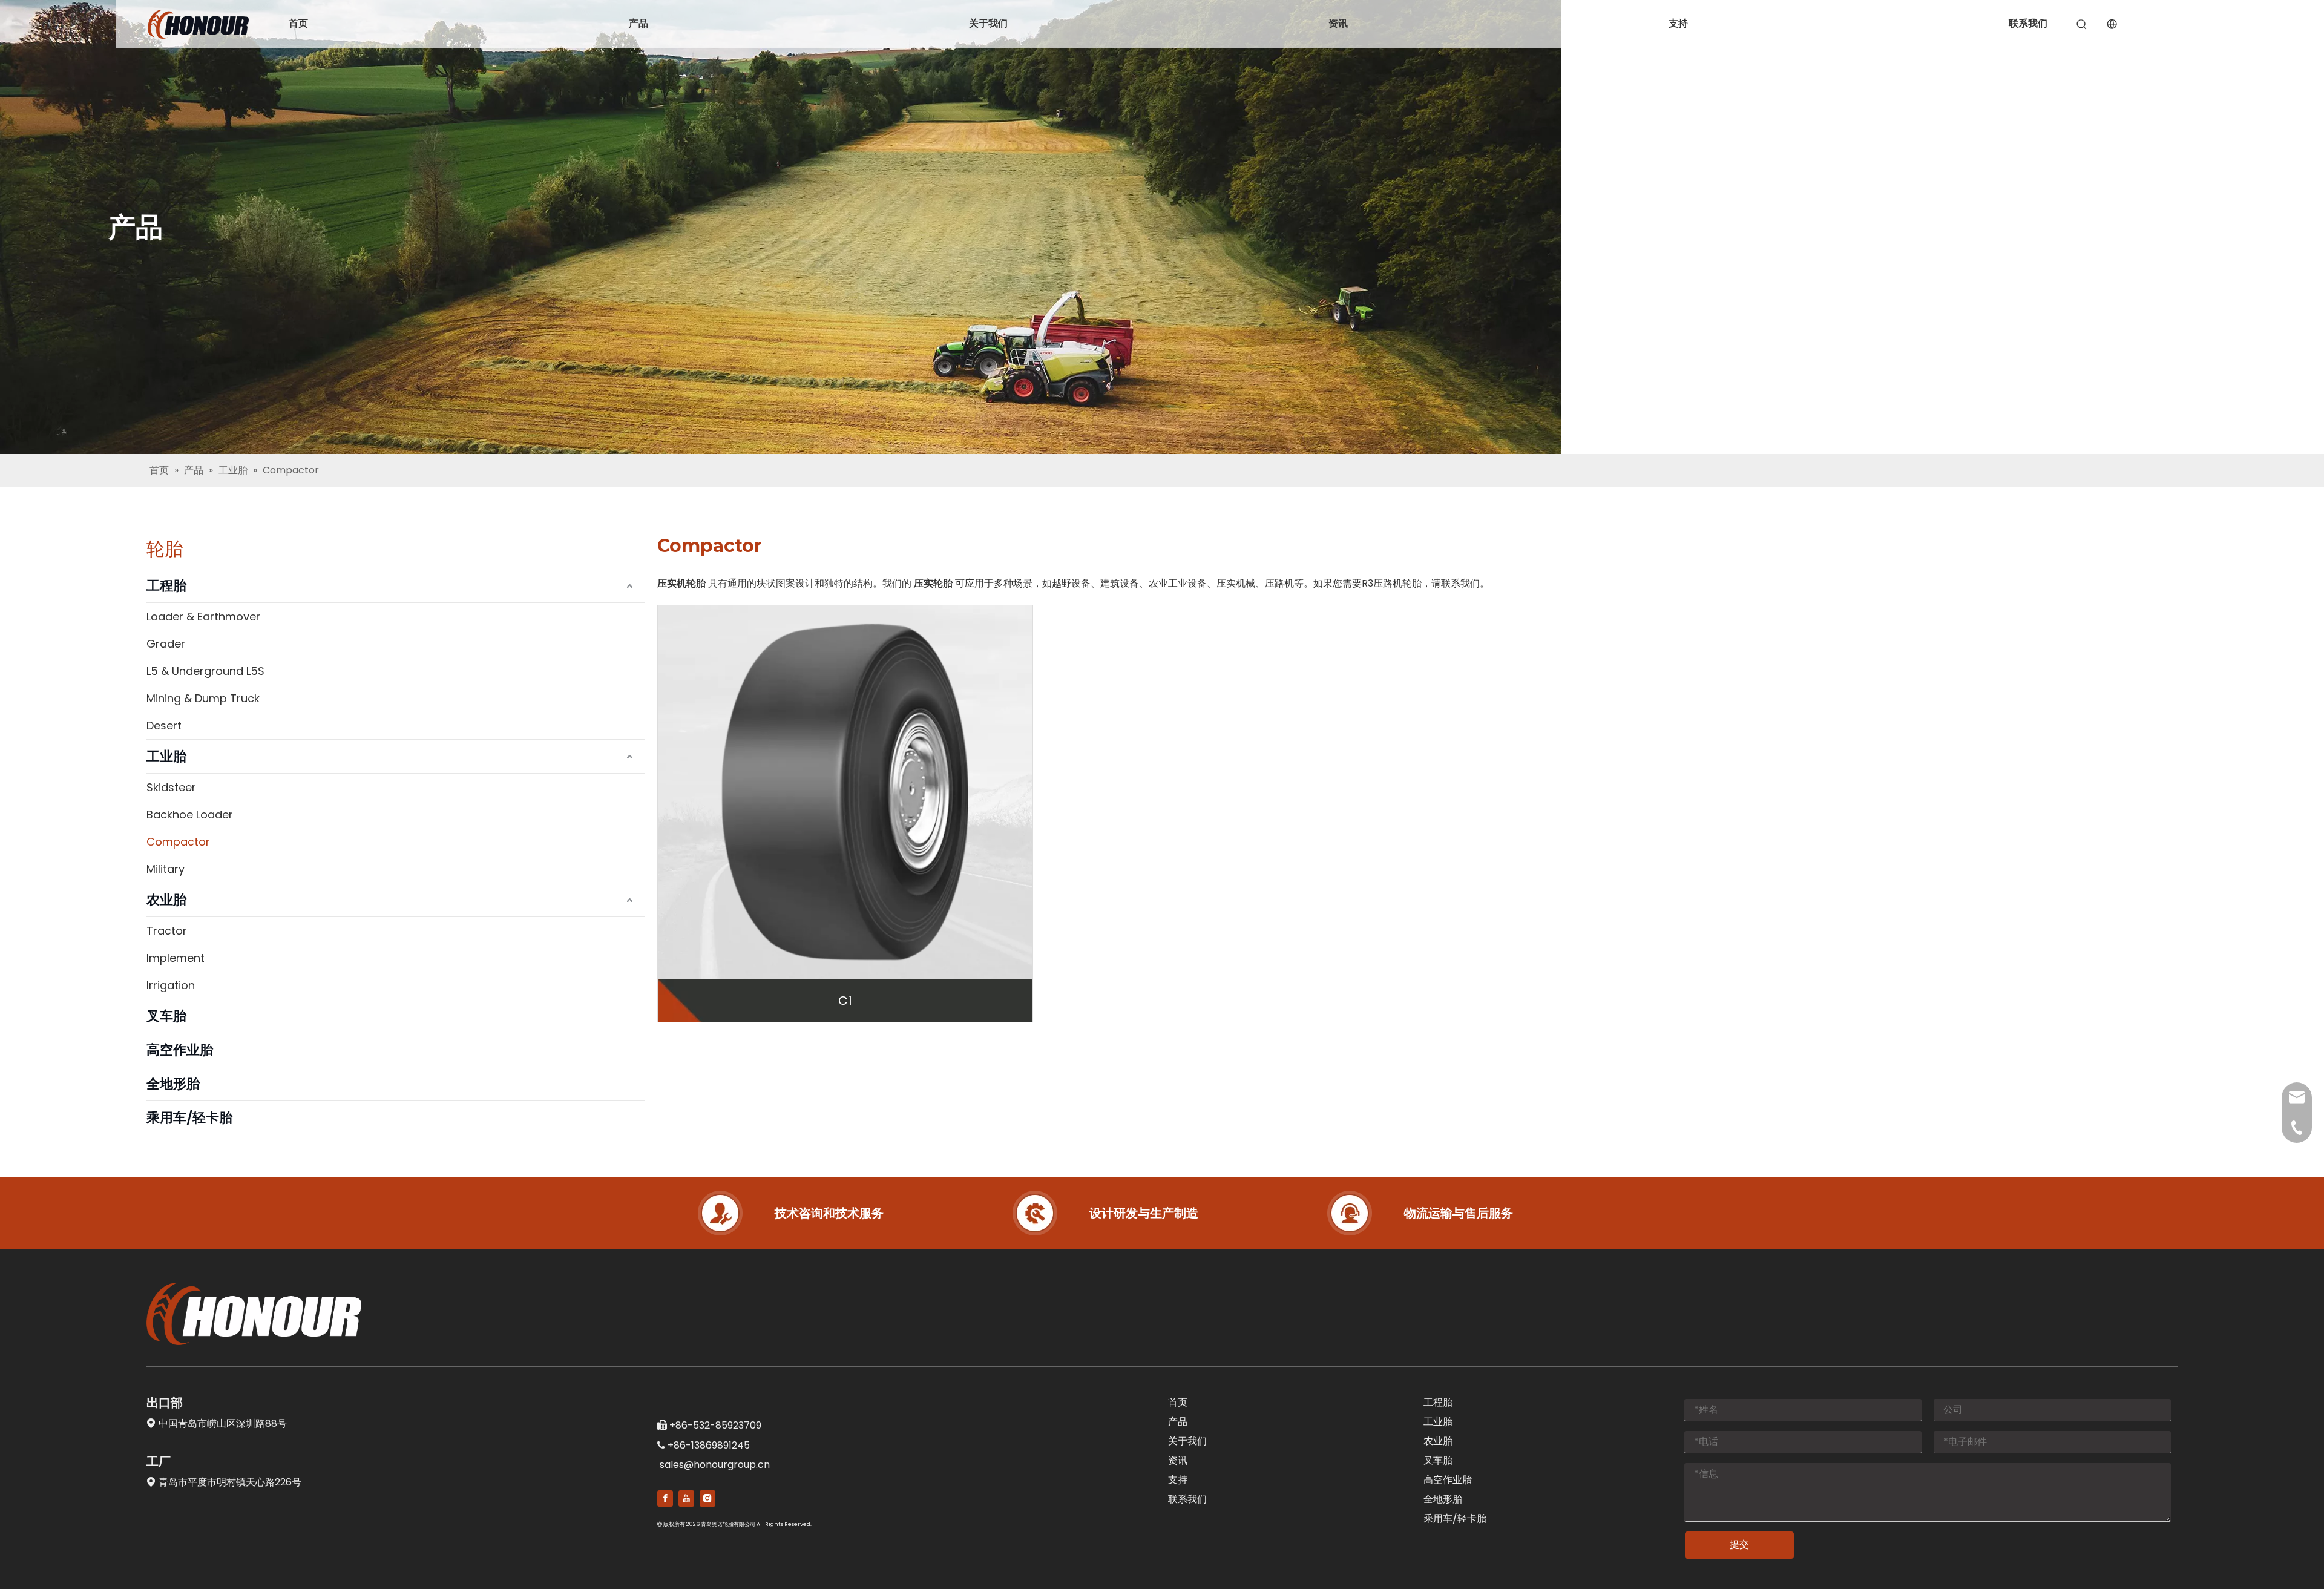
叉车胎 (166, 1016)
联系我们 (2028, 23)
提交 (1739, 1545)
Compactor (178, 842)
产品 (638, 23)
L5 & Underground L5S (205, 671)
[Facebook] (665, 1499)
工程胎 (166, 586)
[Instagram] (707, 1499)
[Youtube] (686, 1499)
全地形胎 (173, 1084)
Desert (164, 725)
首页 (298, 23)
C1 (845, 1001)
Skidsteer (171, 787)
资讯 (1338, 23)
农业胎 (166, 900)
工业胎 (166, 756)
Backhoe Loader (190, 814)
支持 (1678, 23)
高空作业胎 (180, 1050)
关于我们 (988, 23)
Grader (166, 644)
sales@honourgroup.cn (715, 1465)
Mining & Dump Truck (203, 698)
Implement (176, 958)
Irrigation (171, 985)
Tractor (167, 931)
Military (166, 869)
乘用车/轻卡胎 (189, 1118)
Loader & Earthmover (203, 617)
